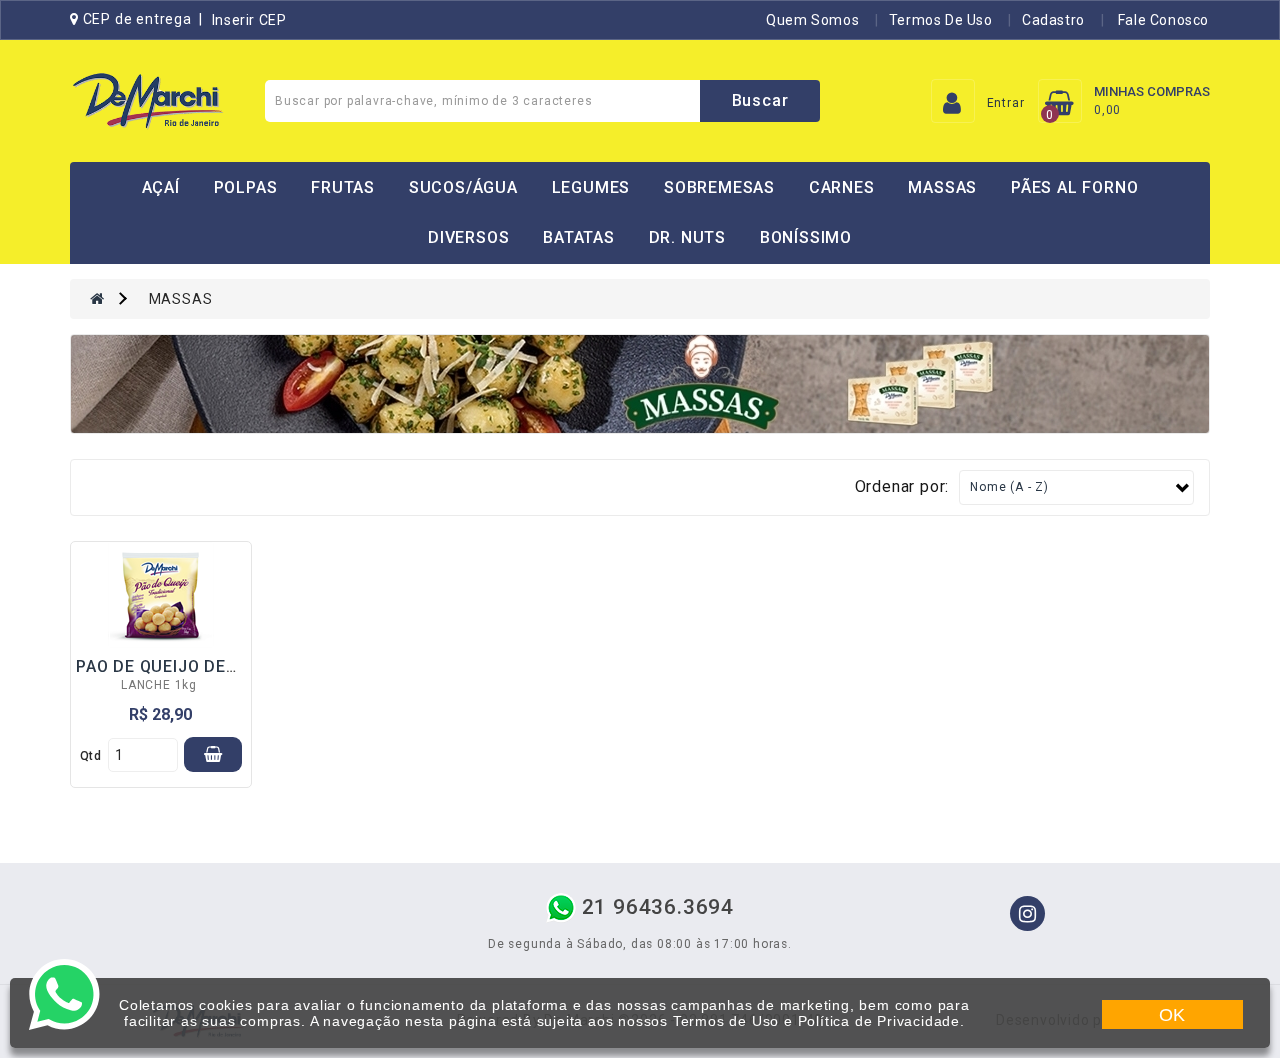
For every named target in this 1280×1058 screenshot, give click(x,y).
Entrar (1006, 103)
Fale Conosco (1161, 20)
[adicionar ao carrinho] (213, 754)
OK (1173, 1015)
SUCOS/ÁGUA (463, 187)
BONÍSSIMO (806, 237)
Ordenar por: (902, 486)
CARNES (842, 187)
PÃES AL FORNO (1074, 187)
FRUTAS (343, 187)
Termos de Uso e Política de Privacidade (816, 1021)
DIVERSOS (468, 237)
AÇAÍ (161, 187)
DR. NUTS (687, 237)
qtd (91, 756)
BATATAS (579, 237)
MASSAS (942, 187)
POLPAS (246, 187)
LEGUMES (591, 187)
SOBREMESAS (719, 187)
